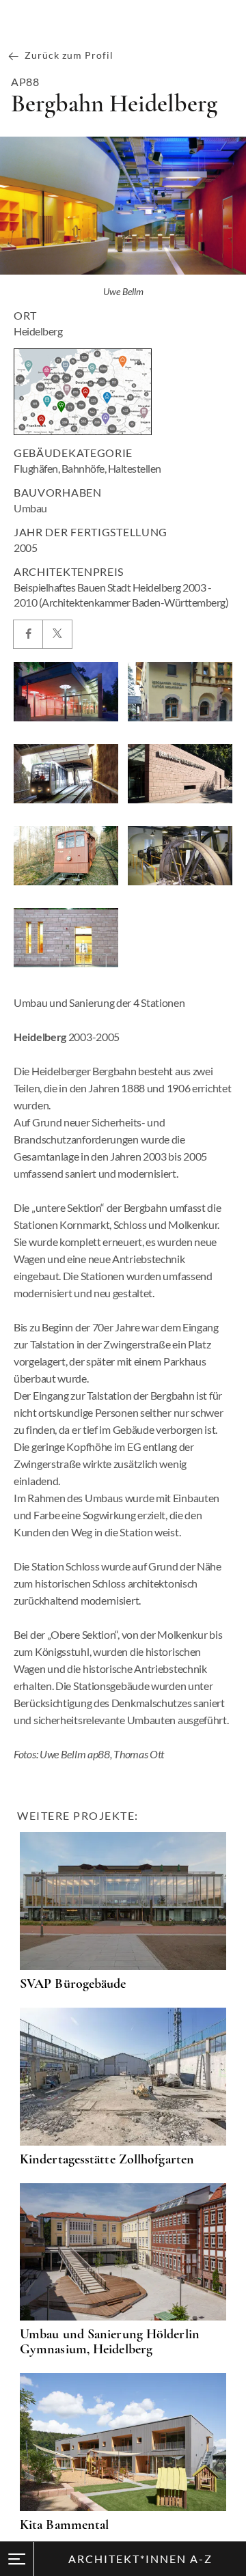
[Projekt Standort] (83, 392)
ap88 (25, 82)
